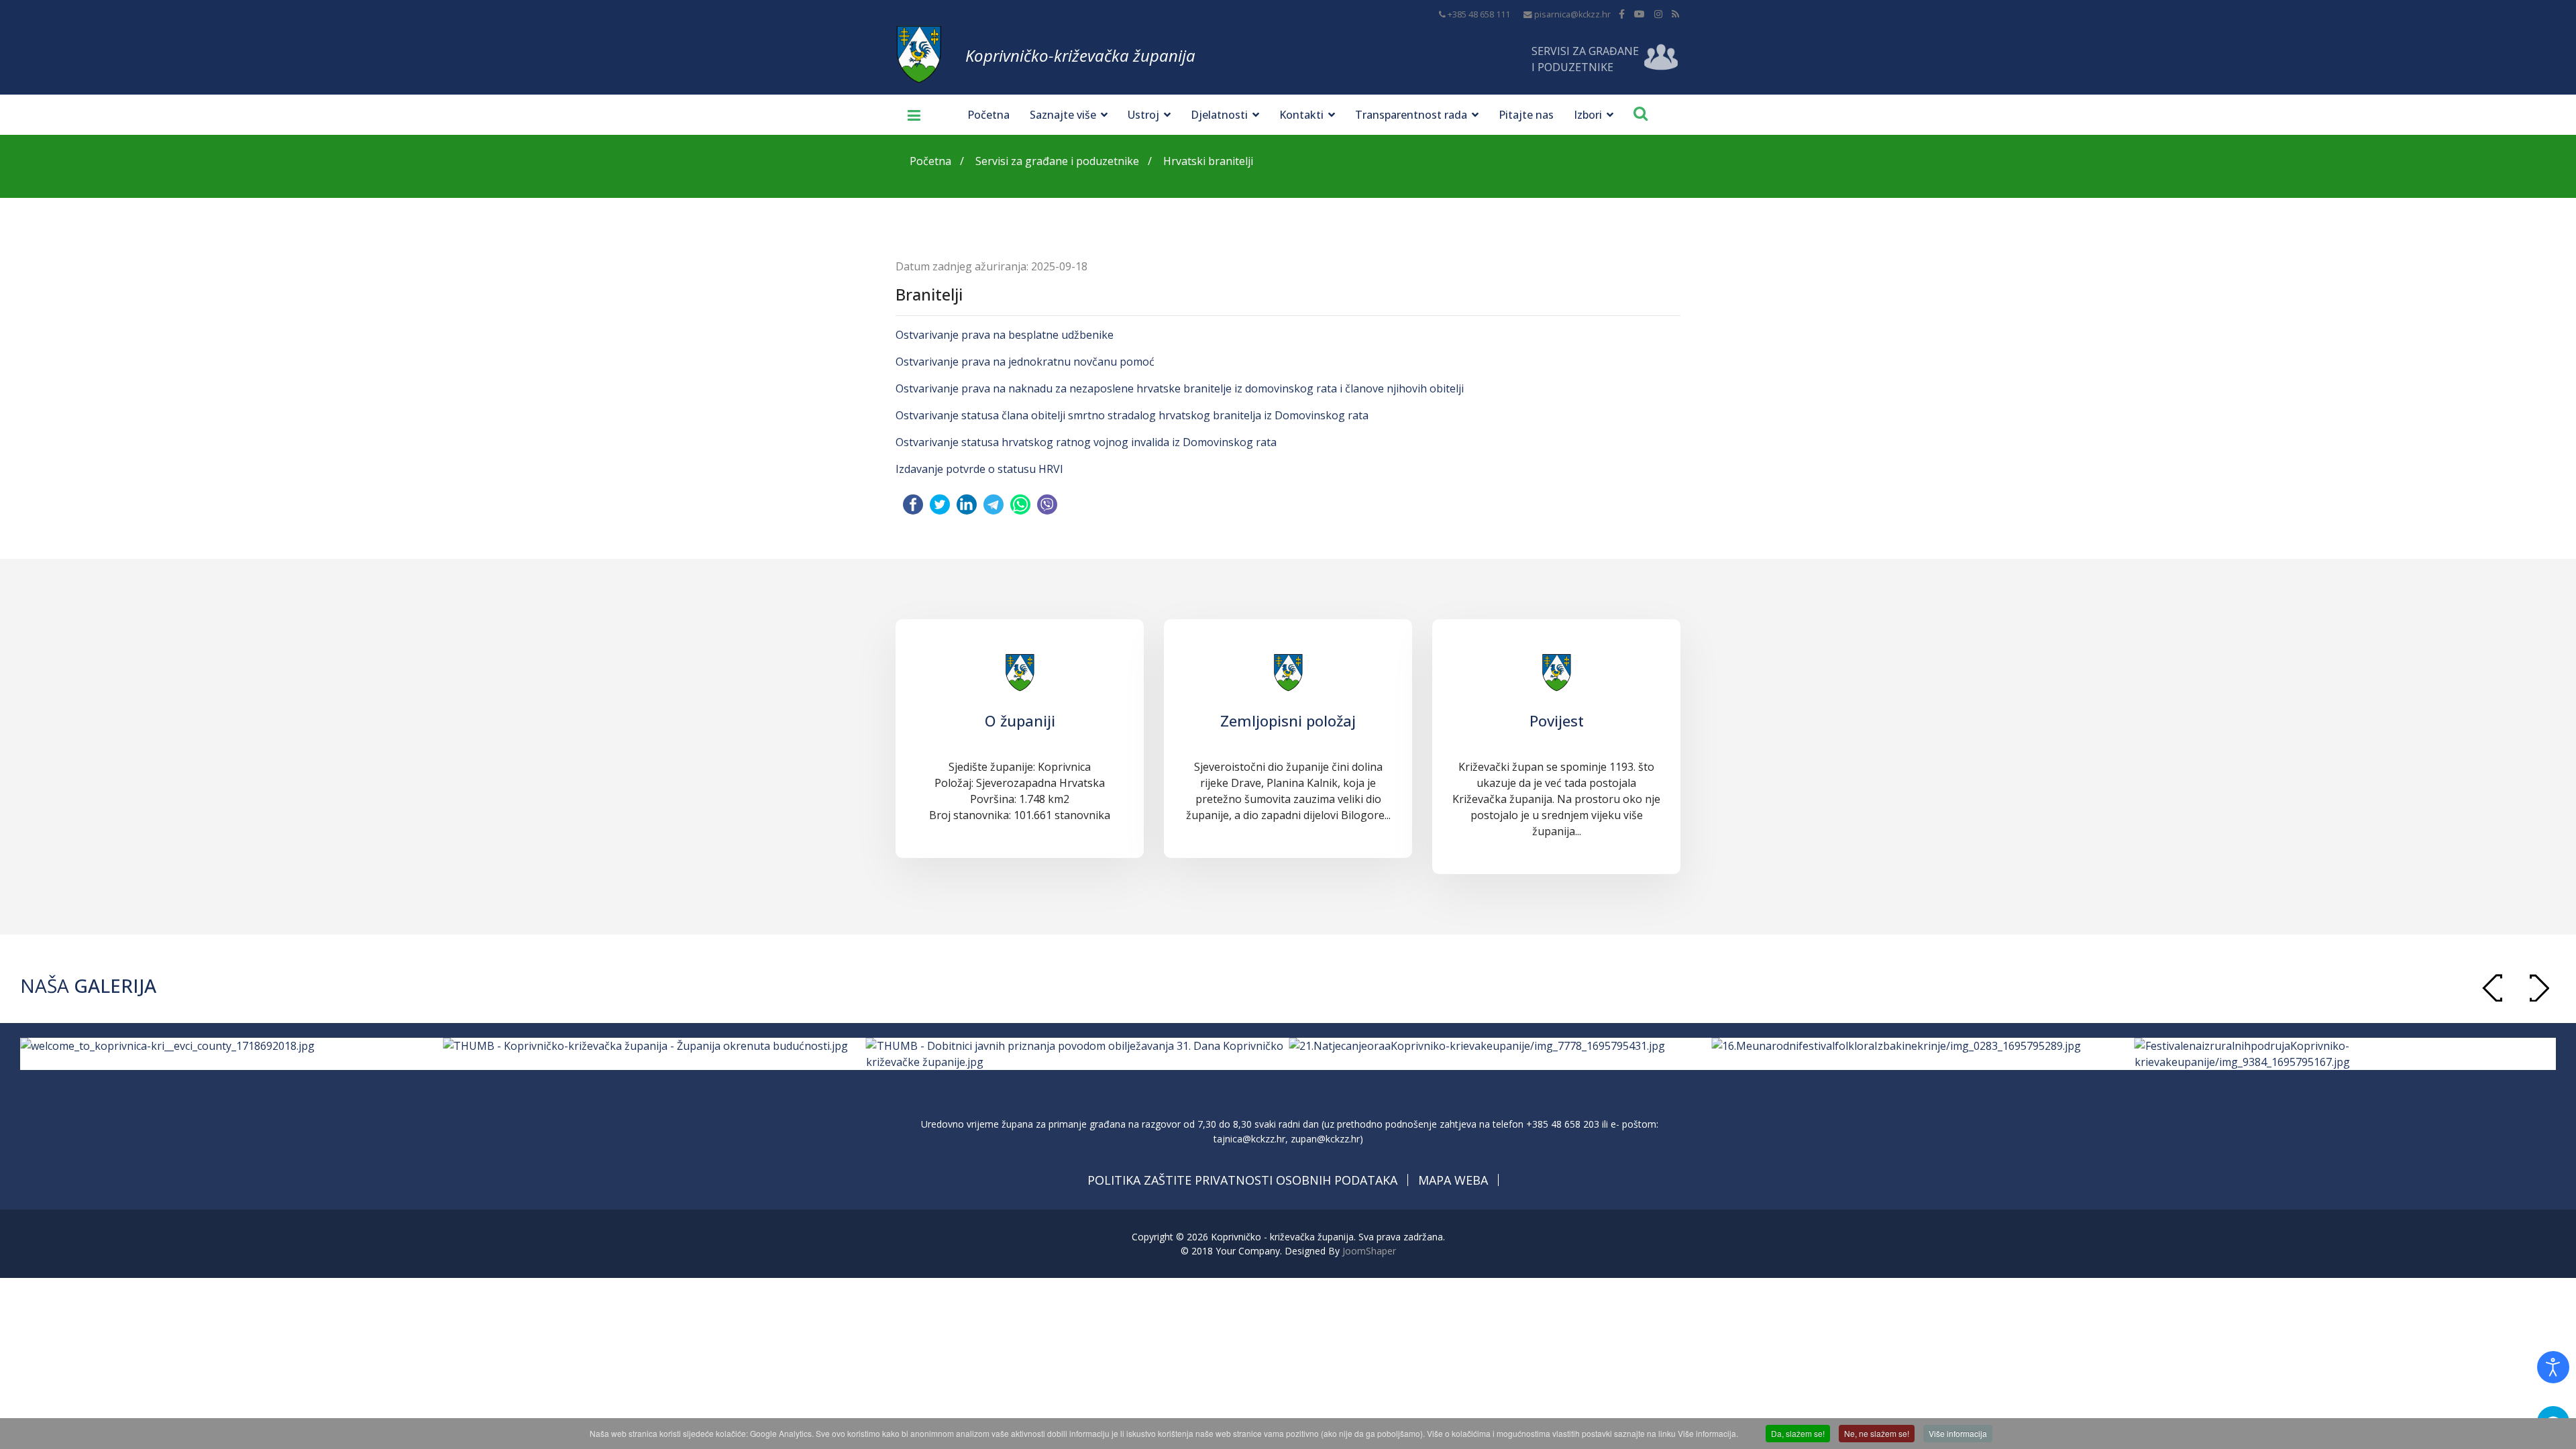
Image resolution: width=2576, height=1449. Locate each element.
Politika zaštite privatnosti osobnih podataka (1242, 1180)
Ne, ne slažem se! (1877, 1433)
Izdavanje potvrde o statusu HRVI (979, 469)
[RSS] (1675, 14)
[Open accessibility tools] (2553, 1367)
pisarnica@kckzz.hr (1572, 14)
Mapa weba (1453, 1180)
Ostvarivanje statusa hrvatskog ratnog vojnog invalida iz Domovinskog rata (1086, 442)
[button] (2539, 988)
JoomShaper (1369, 1251)
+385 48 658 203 (1563, 1124)
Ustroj (1143, 115)
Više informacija (1958, 1433)
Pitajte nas (1526, 115)
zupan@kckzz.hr (1325, 1139)
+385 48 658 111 (1479, 14)
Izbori (1588, 115)
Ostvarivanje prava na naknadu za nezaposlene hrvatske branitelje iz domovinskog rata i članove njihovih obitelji (1180, 388)
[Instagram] (1658, 14)
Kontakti (1301, 115)
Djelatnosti (1219, 115)
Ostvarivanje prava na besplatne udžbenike (1005, 335)
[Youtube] (1640, 14)
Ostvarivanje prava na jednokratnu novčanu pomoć (1025, 362)
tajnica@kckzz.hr (1249, 1139)
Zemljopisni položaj (1288, 720)
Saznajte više (1063, 115)
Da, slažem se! (1798, 1433)
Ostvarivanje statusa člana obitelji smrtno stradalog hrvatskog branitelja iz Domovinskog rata (1132, 415)
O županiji (1020, 720)
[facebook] (1622, 14)
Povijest (1557, 720)
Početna (988, 115)
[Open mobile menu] (909, 115)
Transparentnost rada (1411, 115)
